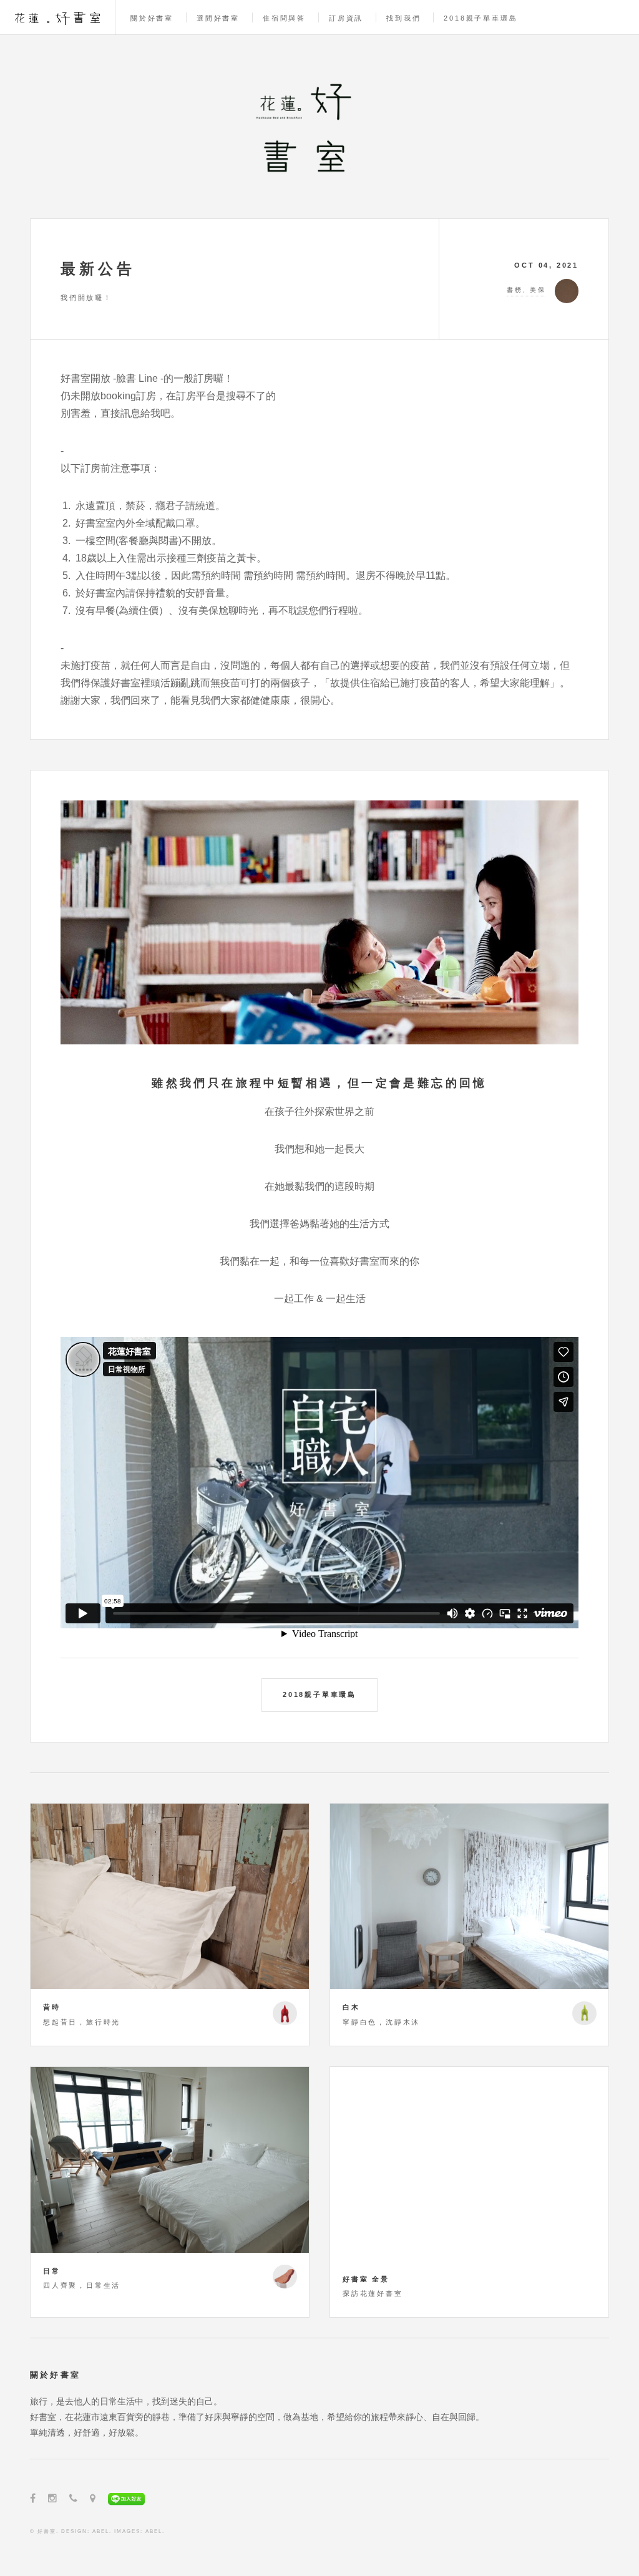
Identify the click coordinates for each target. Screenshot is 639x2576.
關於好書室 (152, 18)
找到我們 (403, 18)
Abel (101, 2531)
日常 (52, 2271)
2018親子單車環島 (480, 18)
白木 (351, 2007)
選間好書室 (218, 18)
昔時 (52, 2007)
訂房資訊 (346, 18)
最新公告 (98, 269)
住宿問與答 (284, 18)
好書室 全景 (366, 2279)
